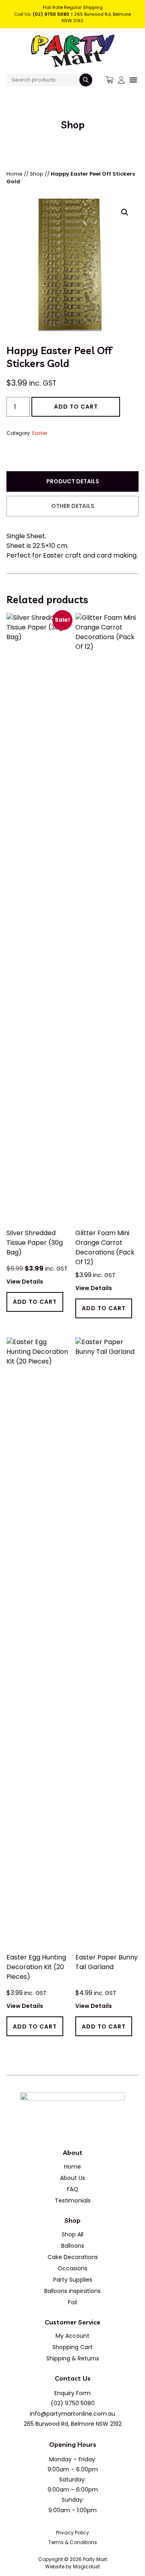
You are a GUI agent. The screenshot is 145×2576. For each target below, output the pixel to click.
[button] (125, 212)
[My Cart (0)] (110, 80)
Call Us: (42, 14)
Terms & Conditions (73, 2542)
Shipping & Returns (73, 2358)
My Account (72, 2336)
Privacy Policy (72, 2533)
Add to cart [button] (35, 1302)
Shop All (72, 2234)
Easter (40, 433)
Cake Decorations (73, 2257)
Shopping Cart (72, 2347)
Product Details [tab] (73, 481)
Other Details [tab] (73, 506)
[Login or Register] (121, 80)
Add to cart (76, 407)
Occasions (72, 2268)
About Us (72, 2178)
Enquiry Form (72, 2393)
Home (14, 174)
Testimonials (73, 2201)
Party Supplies (73, 2280)
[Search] (86, 80)
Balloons (73, 2246)
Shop (37, 174)
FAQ (72, 2189)
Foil (72, 2302)
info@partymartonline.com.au (72, 2414)
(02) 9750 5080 (73, 2403)
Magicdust (86, 2567)
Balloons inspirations (72, 2291)
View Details (25, 1282)
